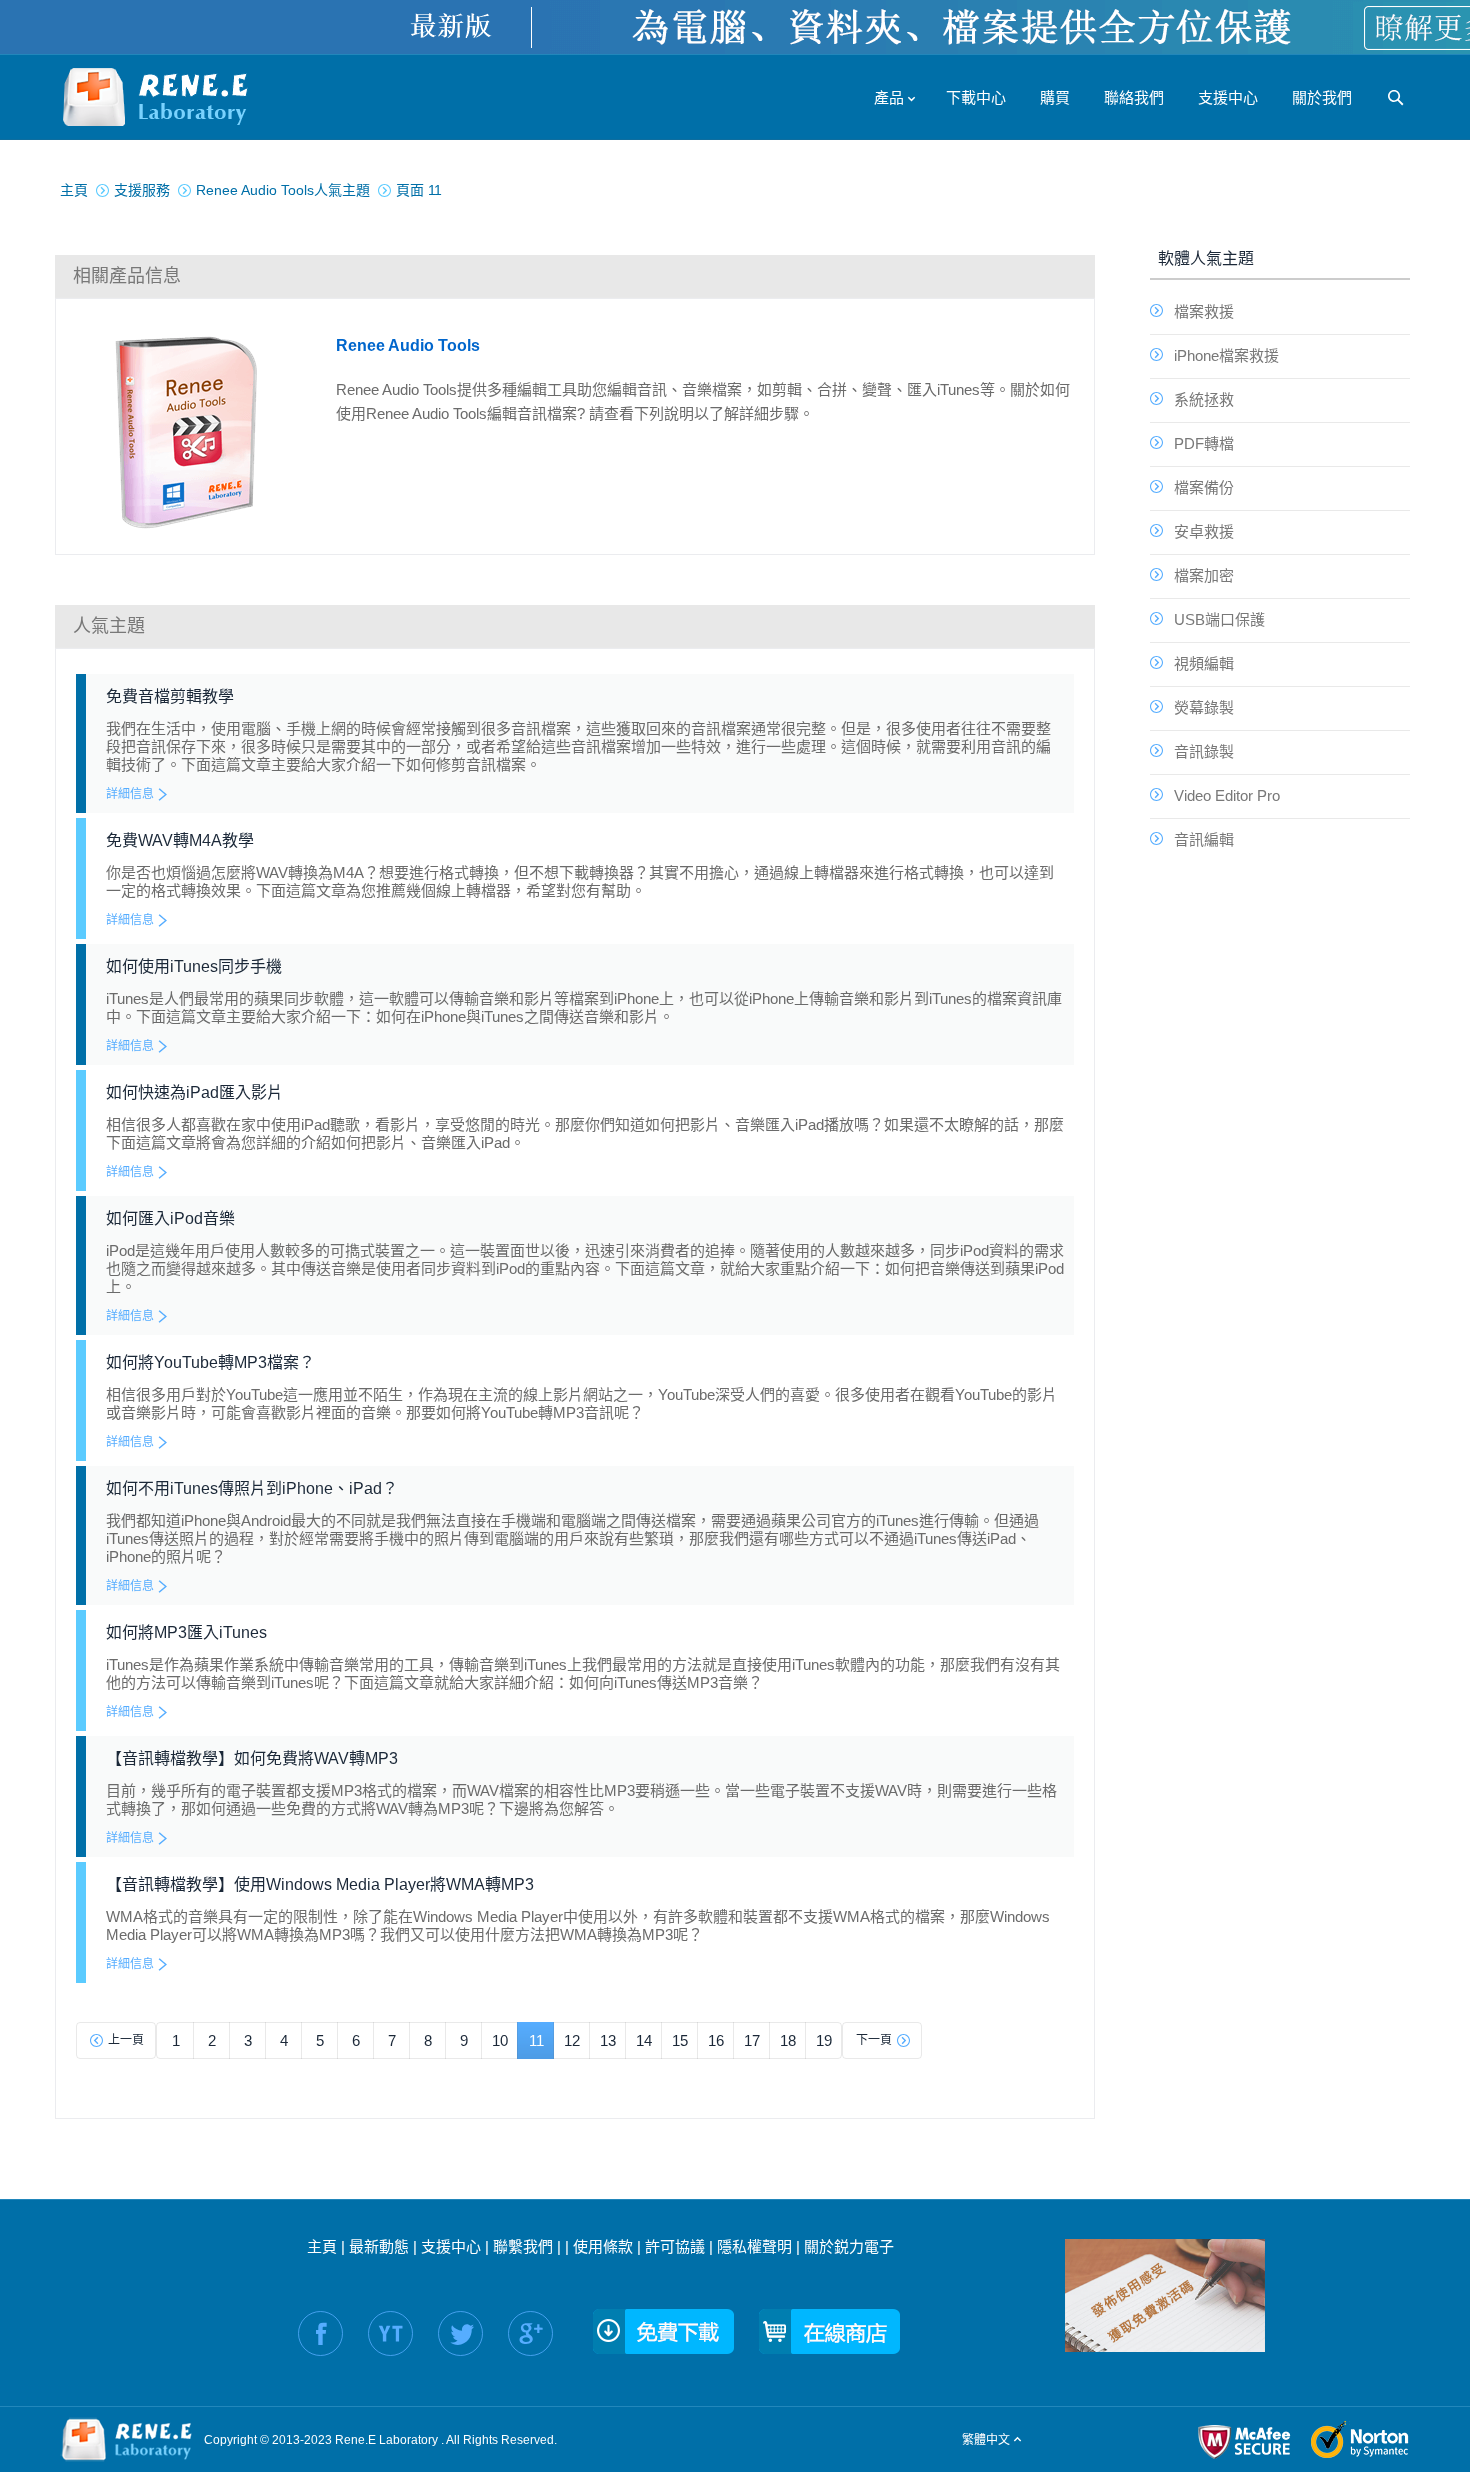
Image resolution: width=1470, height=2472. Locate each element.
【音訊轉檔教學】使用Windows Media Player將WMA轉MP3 (320, 1884)
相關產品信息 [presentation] (127, 276)
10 (500, 2040)
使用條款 (603, 2246)
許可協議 (675, 2246)
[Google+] (530, 2333)
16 (716, 2040)
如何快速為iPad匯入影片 (194, 1092)
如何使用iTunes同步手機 (194, 966)
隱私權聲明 (754, 2246)
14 (644, 2040)
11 (536, 2040)
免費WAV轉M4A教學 (180, 840)
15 (680, 2040)
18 (788, 2040)
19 (824, 2040)
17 (752, 2040)
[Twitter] (460, 2333)
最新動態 (379, 2246)
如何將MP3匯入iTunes (186, 1632)
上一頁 (126, 2040)
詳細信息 (130, 794)
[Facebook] (320, 2333)
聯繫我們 (523, 2246)
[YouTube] (390, 2333)
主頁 (322, 2246)
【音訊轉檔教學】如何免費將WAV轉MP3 (252, 1758)
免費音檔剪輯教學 (170, 696)
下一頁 (874, 2040)
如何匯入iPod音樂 (170, 1218)
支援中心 (451, 2246)
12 (572, 2040)
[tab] (575, 276)
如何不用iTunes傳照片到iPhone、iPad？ (252, 1488)
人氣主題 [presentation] (109, 626)
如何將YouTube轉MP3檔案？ (210, 1362)
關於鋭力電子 (849, 2246)
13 (608, 2040)
